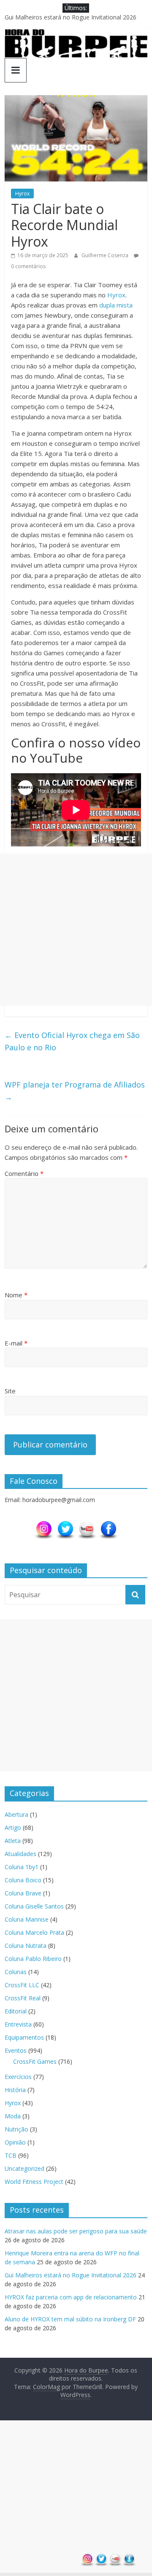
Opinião (15, 2142)
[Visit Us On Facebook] (108, 1524)
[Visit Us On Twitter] (65, 1524)
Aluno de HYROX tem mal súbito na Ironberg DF (70, 2319)
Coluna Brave (23, 1893)
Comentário (24, 1173)
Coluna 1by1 (22, 1867)
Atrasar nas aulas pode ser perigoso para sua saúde (76, 2231)
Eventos (16, 2050)
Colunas (16, 1972)
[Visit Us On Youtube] (87, 1524)
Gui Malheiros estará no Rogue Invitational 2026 (71, 17)
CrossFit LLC (22, 1985)
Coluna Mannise (27, 1919)
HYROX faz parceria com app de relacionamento (71, 2297)
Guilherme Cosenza (106, 255)
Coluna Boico (23, 1880)
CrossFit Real (23, 1998)
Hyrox (22, 194)
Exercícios (18, 2077)
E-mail (16, 1343)
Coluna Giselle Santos (34, 1906)
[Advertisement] (76, 930)
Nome (16, 1295)
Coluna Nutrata (26, 1946)
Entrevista (18, 2024)
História (15, 2090)
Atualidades (20, 1854)
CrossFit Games (35, 2061)
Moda (13, 2116)
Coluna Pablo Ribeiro (33, 1959)
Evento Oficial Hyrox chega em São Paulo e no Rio (72, 1041)
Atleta (13, 1841)
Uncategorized (24, 2168)
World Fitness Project (34, 2182)
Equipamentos (24, 2037)
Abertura (16, 1814)
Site (10, 1391)
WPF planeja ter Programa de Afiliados (75, 1091)
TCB (11, 2155)
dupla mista (116, 305)
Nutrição (16, 2129)
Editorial (16, 2011)
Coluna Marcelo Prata (34, 1932)
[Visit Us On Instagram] (44, 1524)
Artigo (13, 1828)
